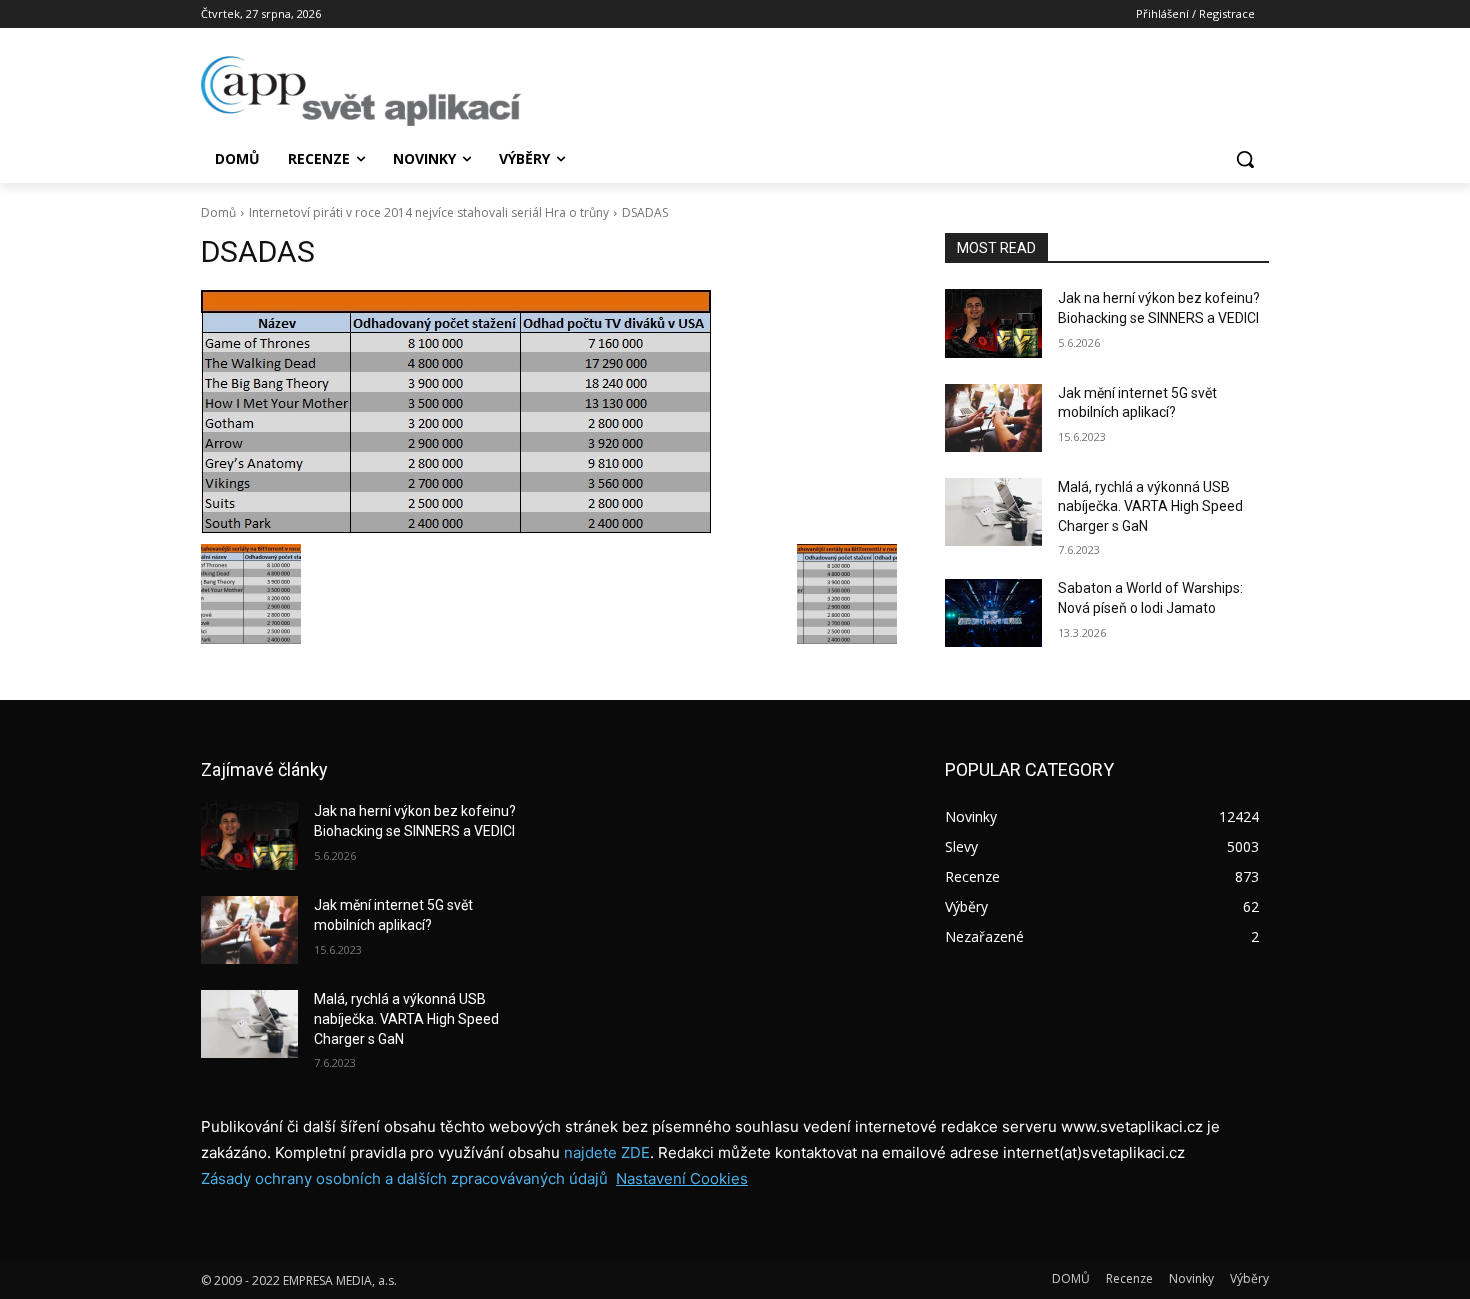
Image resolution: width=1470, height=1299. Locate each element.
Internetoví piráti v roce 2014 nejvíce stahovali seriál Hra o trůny (429, 212)
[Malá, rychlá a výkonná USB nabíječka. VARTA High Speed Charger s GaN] (993, 512)
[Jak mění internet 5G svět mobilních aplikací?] (993, 418)
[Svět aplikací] (361, 91)
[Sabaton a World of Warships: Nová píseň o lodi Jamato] (993, 613)
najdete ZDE (607, 1152)
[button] (1245, 159)
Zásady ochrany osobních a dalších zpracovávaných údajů (404, 1178)
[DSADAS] (549, 412)
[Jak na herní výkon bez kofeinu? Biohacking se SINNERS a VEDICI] (993, 323)
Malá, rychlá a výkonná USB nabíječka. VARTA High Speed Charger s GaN (1150, 506)
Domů (218, 212)
